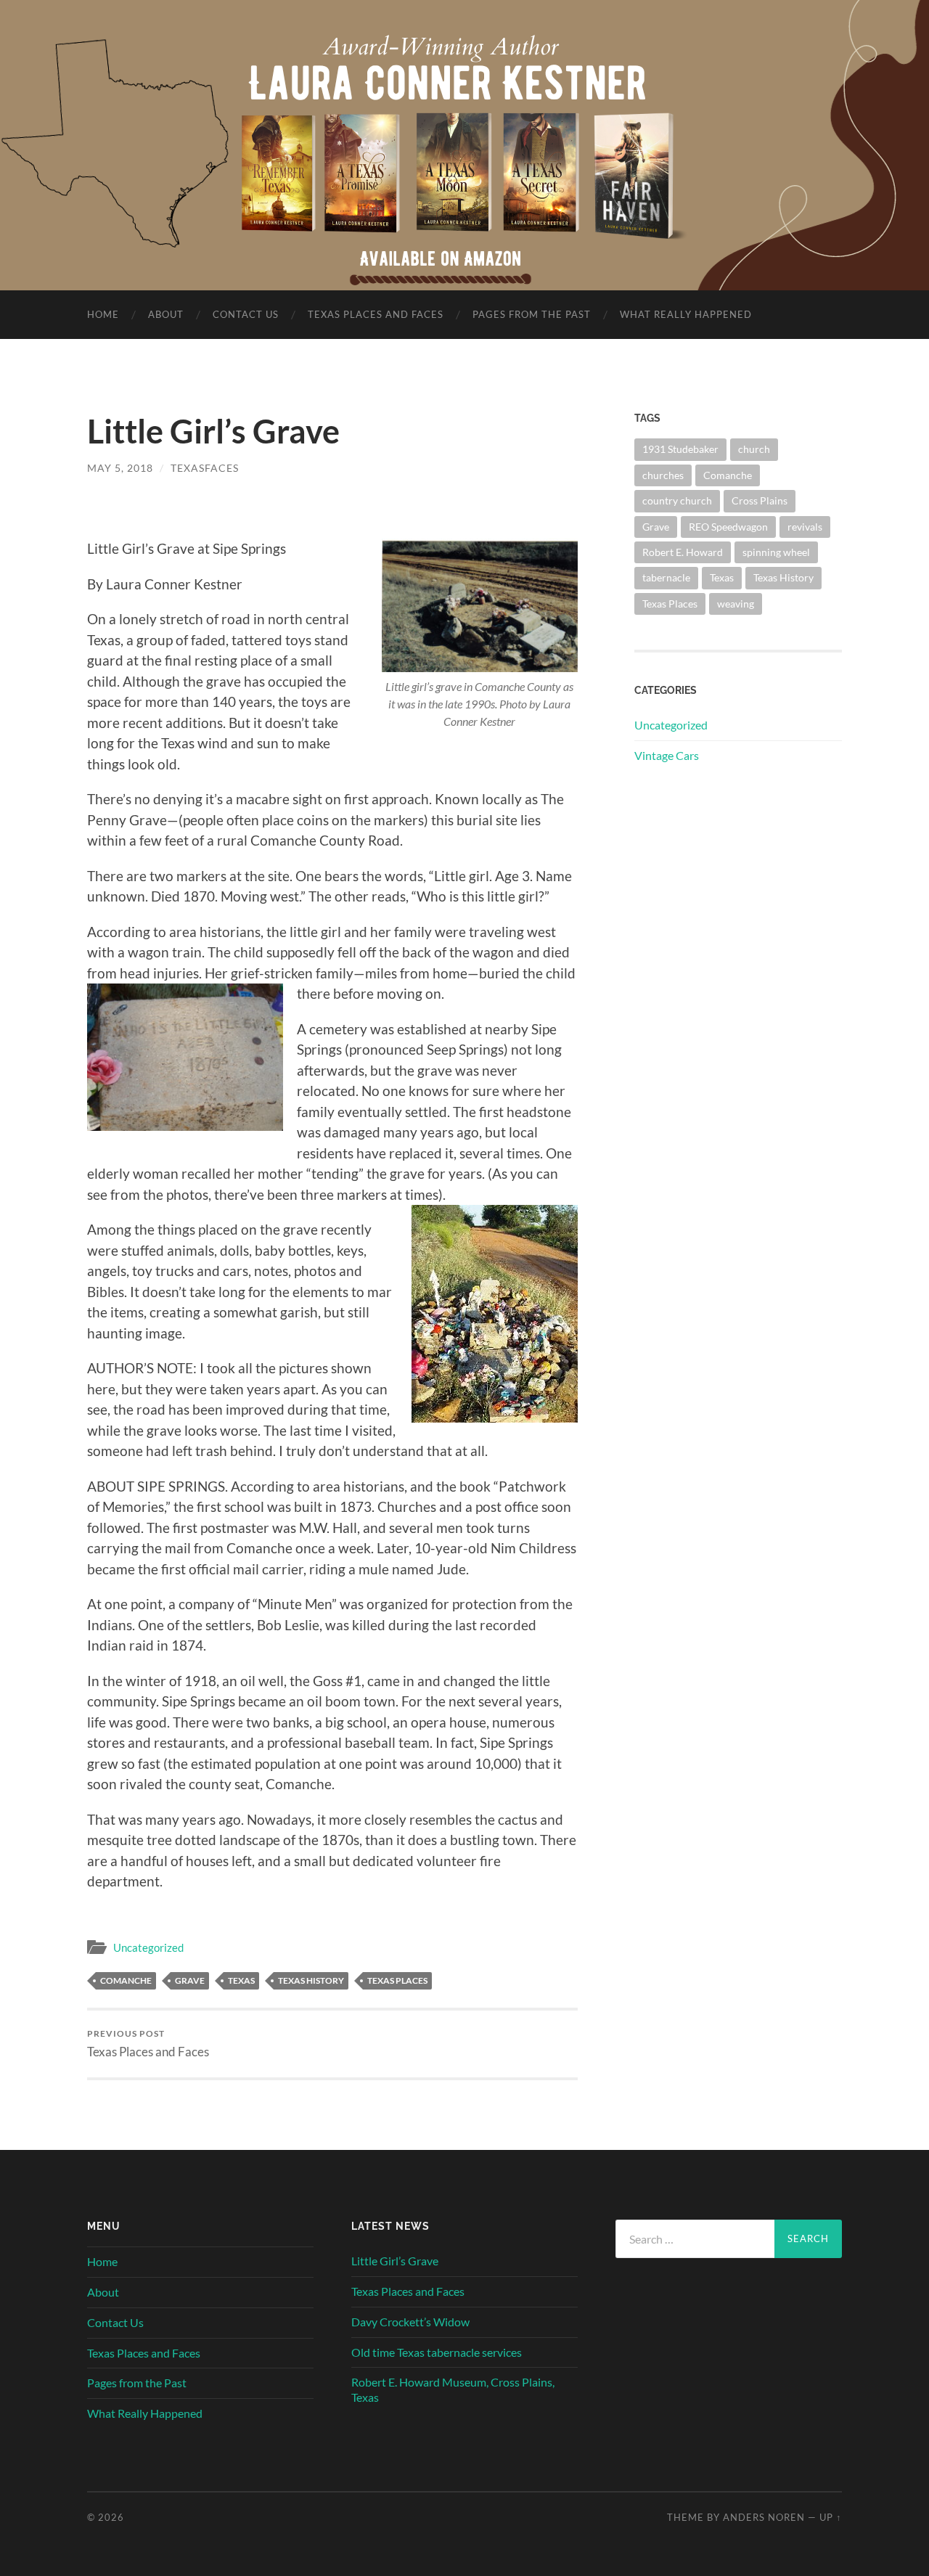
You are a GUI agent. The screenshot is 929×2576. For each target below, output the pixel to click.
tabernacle (666, 577)
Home (103, 314)
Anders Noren (764, 2517)
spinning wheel (776, 552)
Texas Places (397, 1980)
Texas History (311, 1980)
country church (677, 500)
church (754, 449)
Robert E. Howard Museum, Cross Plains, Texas (453, 2389)
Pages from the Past (532, 314)
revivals (805, 527)
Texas (241, 1980)
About (166, 314)
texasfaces (205, 468)
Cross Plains (760, 500)
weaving (736, 604)
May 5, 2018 (120, 468)
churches (663, 475)
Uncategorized (148, 1947)
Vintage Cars (667, 755)
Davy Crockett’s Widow (410, 2322)
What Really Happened (686, 314)
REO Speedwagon (728, 527)
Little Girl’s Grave (395, 2261)
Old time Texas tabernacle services (437, 2352)
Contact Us (246, 314)
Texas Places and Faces (376, 314)
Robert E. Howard (683, 552)
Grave (190, 1980)
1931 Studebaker (680, 449)
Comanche (126, 1980)
